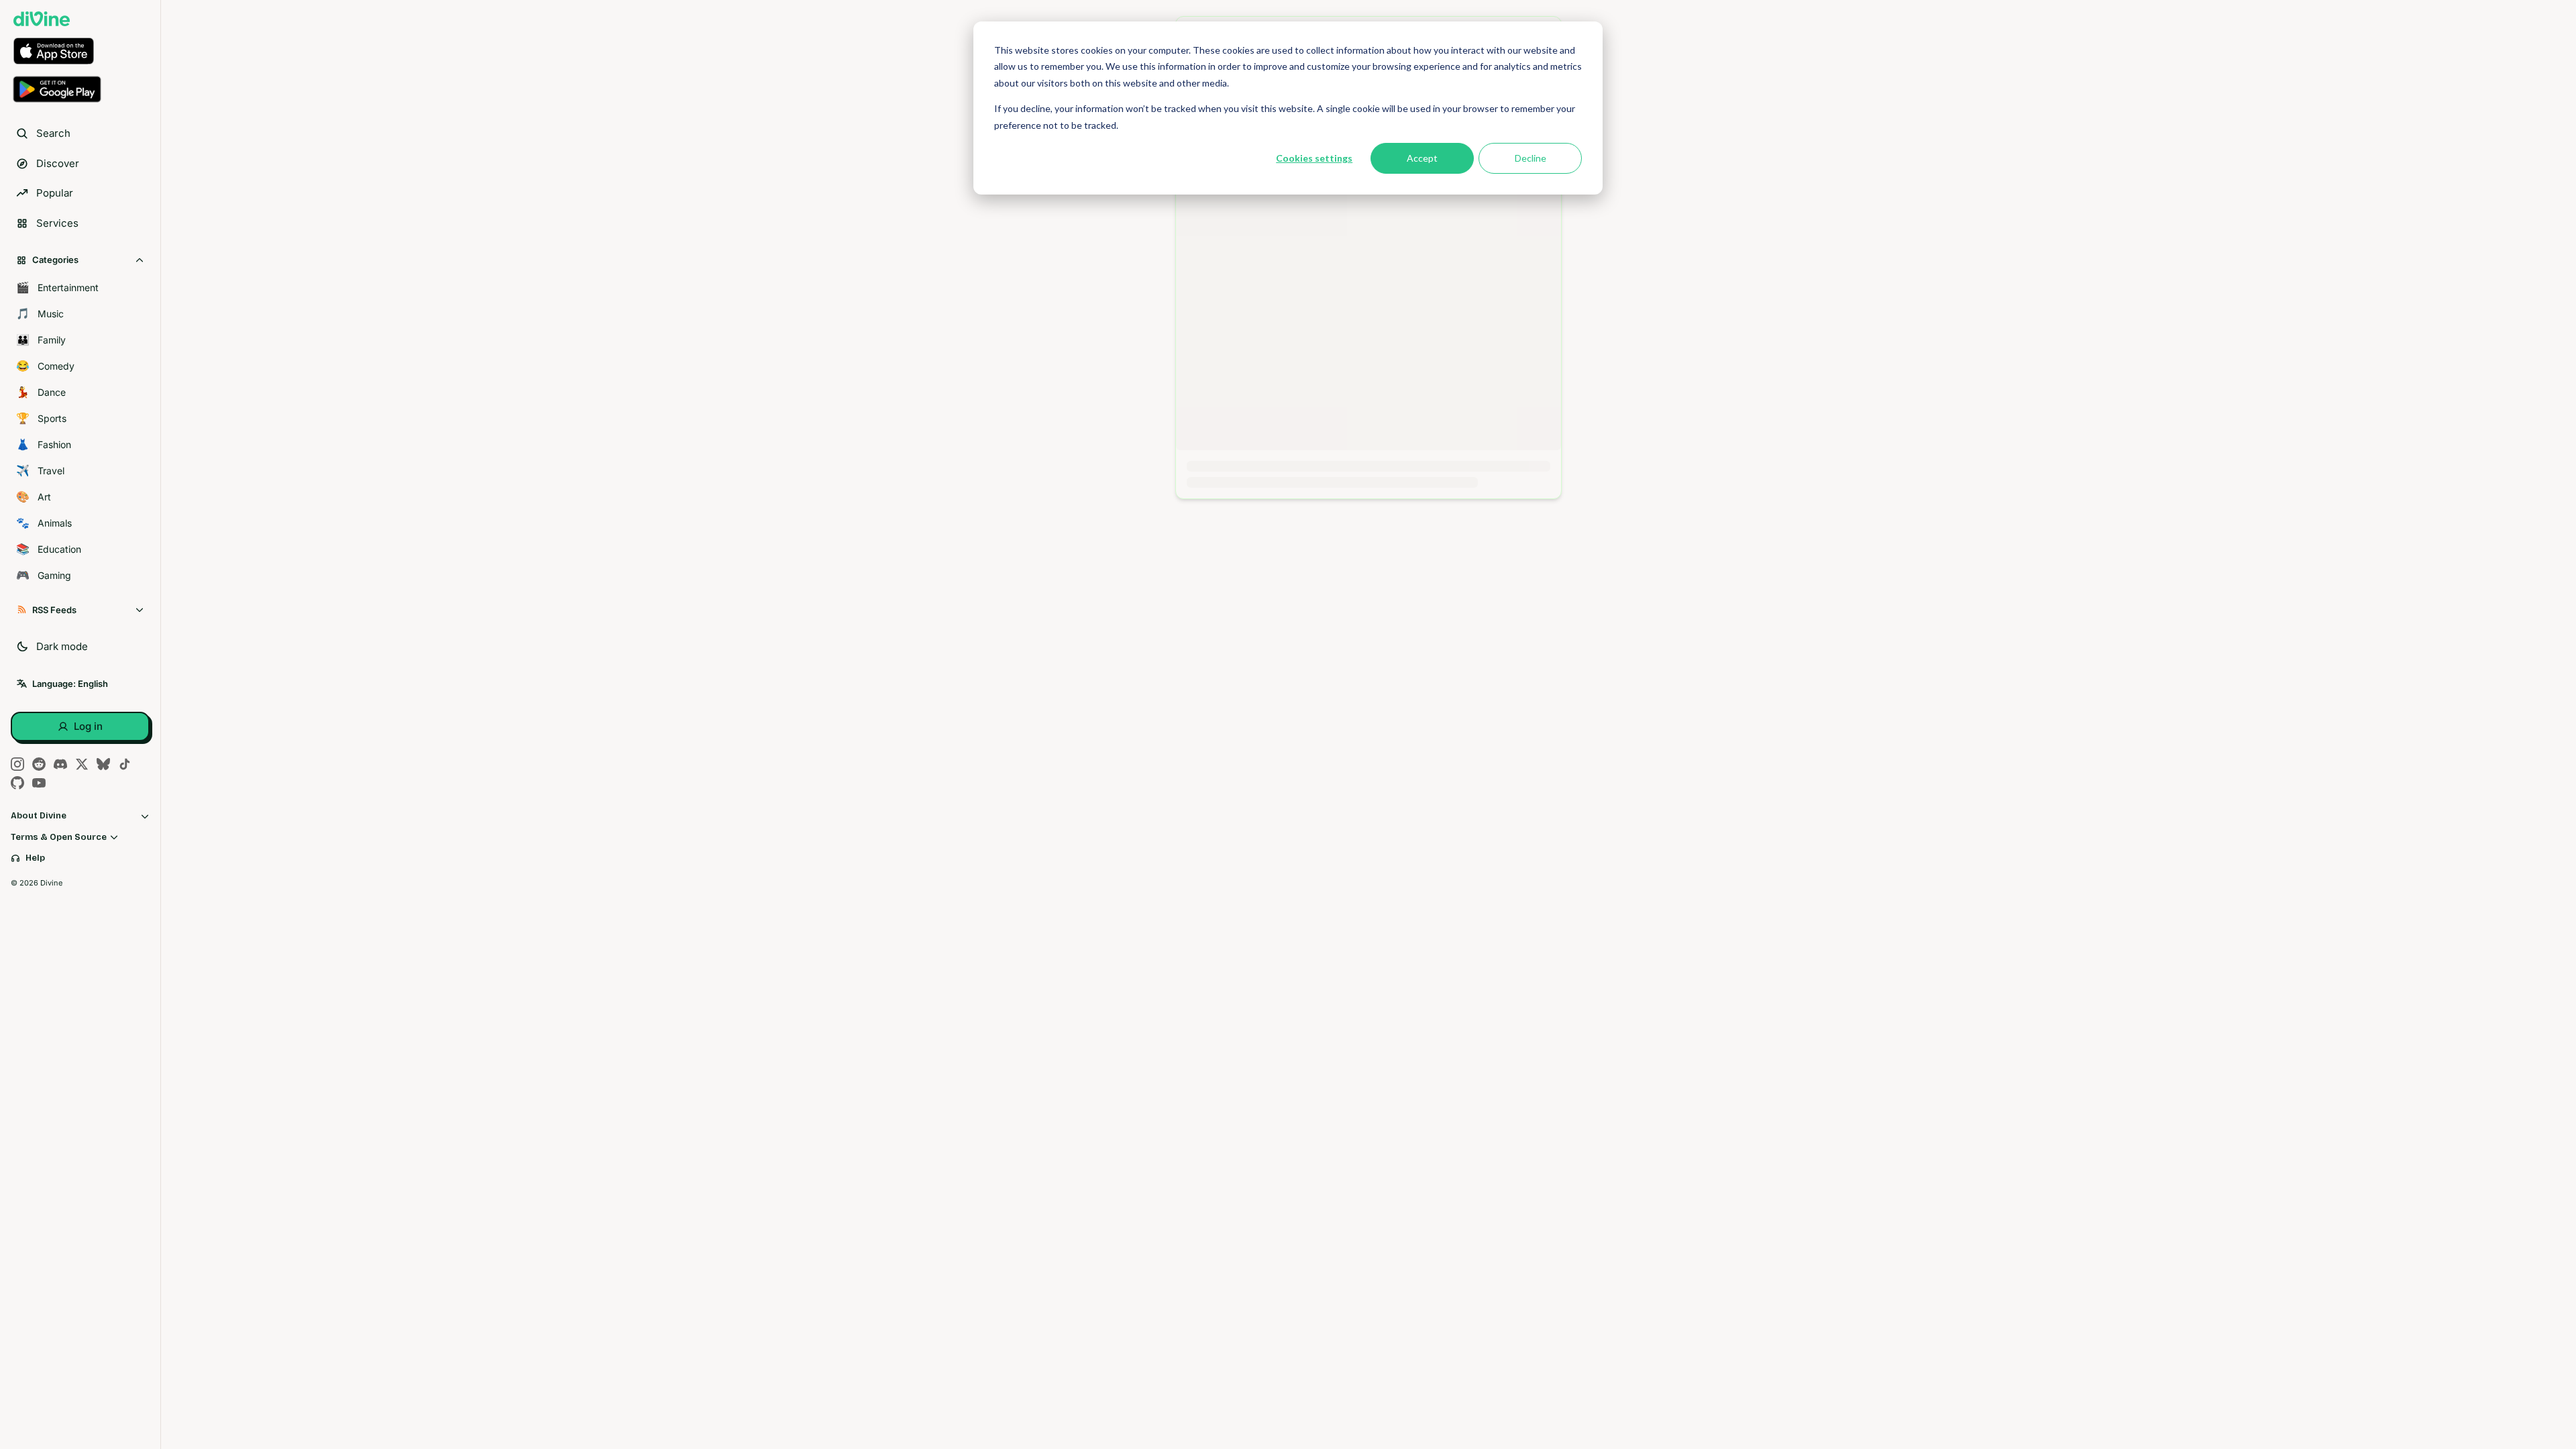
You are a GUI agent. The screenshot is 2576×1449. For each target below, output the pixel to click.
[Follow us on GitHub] (17, 783)
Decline (1531, 158)
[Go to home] (42, 19)
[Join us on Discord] (60, 764)
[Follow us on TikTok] (125, 764)
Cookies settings (1314, 158)
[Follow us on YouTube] (39, 783)
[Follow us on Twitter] (82, 764)
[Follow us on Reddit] (39, 764)
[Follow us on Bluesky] (103, 764)
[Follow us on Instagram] (17, 764)
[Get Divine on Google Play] (80, 89)
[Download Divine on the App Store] (80, 51)
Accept (1422, 158)
